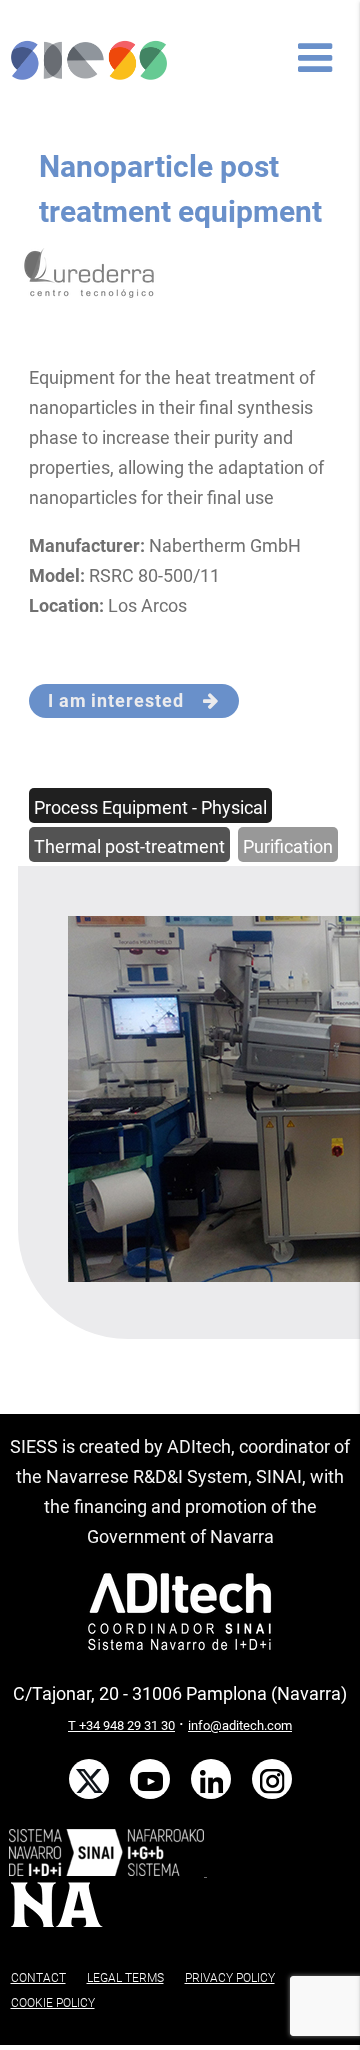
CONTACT (38, 1978)
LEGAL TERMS (125, 1978)
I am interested (125, 700)
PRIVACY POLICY (230, 1978)
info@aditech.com (240, 1725)
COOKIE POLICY (53, 2003)
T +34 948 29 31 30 (121, 1725)
